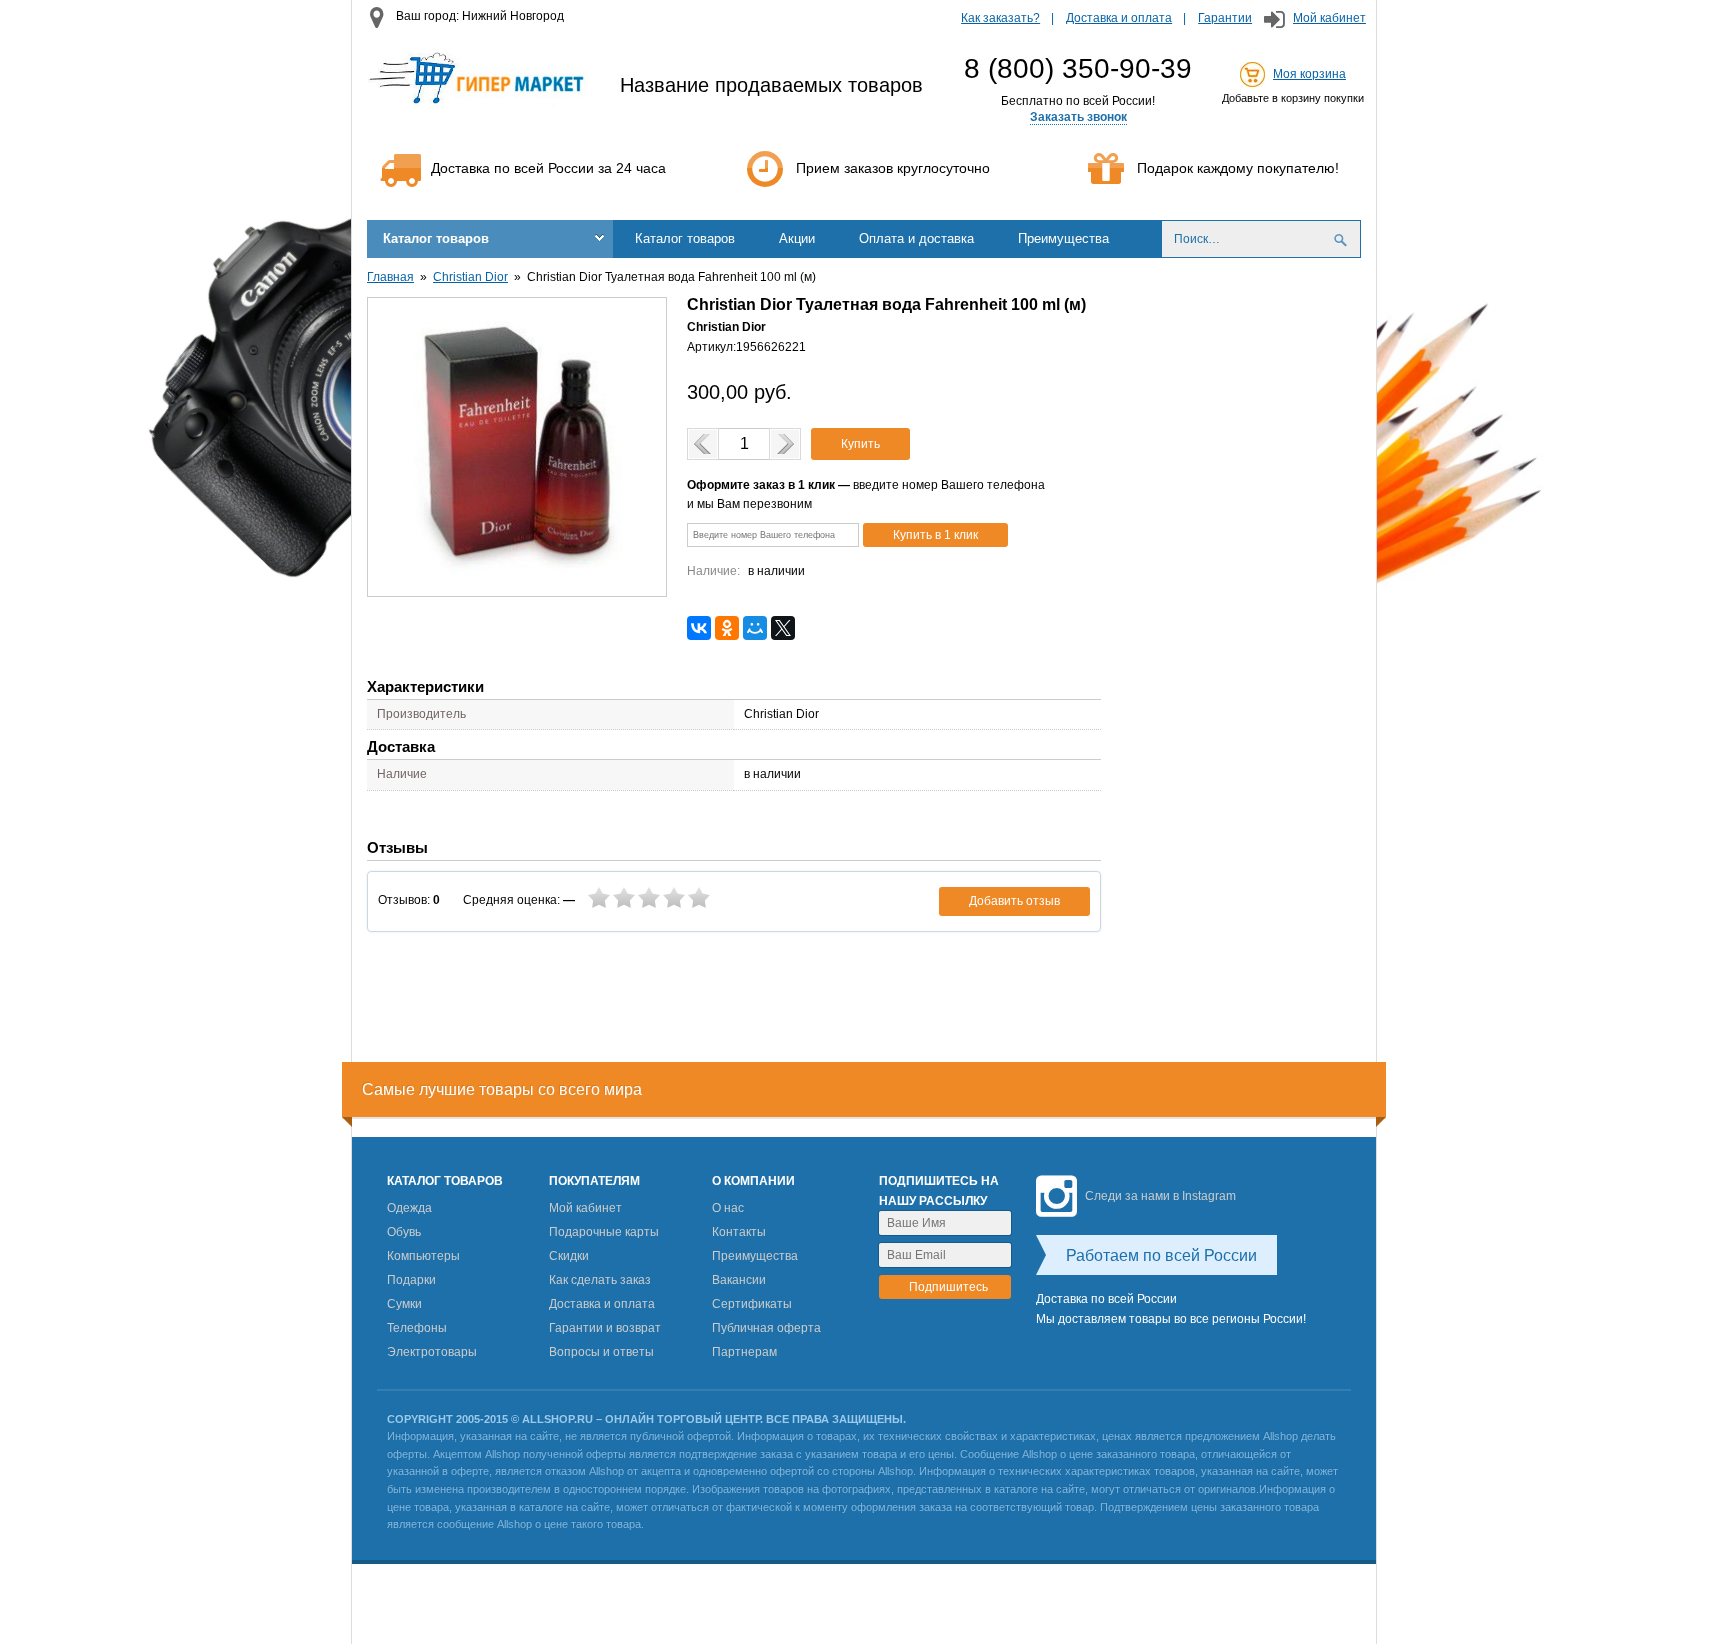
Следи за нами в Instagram (1160, 1196)
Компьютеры (423, 1256)
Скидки (569, 1256)
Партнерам (744, 1352)
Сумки (404, 1304)
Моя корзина (1309, 74)
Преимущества (1063, 238)
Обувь (404, 1232)
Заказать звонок (1078, 117)
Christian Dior (470, 277)
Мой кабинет (1329, 18)
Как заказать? (1000, 18)
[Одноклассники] (727, 628)
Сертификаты (752, 1304)
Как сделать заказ (600, 1280)
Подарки (411, 1280)
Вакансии (739, 1280)
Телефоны (417, 1328)
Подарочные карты (604, 1232)
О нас (728, 1208)
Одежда (409, 1208)
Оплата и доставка (916, 238)
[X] (783, 628)
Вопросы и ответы (601, 1352)
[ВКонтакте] (699, 628)
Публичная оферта (766, 1328)
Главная (390, 277)
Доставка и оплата (1119, 18)
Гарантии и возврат (605, 1328)
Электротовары (432, 1352)
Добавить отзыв (1014, 901)
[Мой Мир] (755, 628)
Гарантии (1225, 18)
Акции (797, 238)
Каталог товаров (436, 238)
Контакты (739, 1232)
